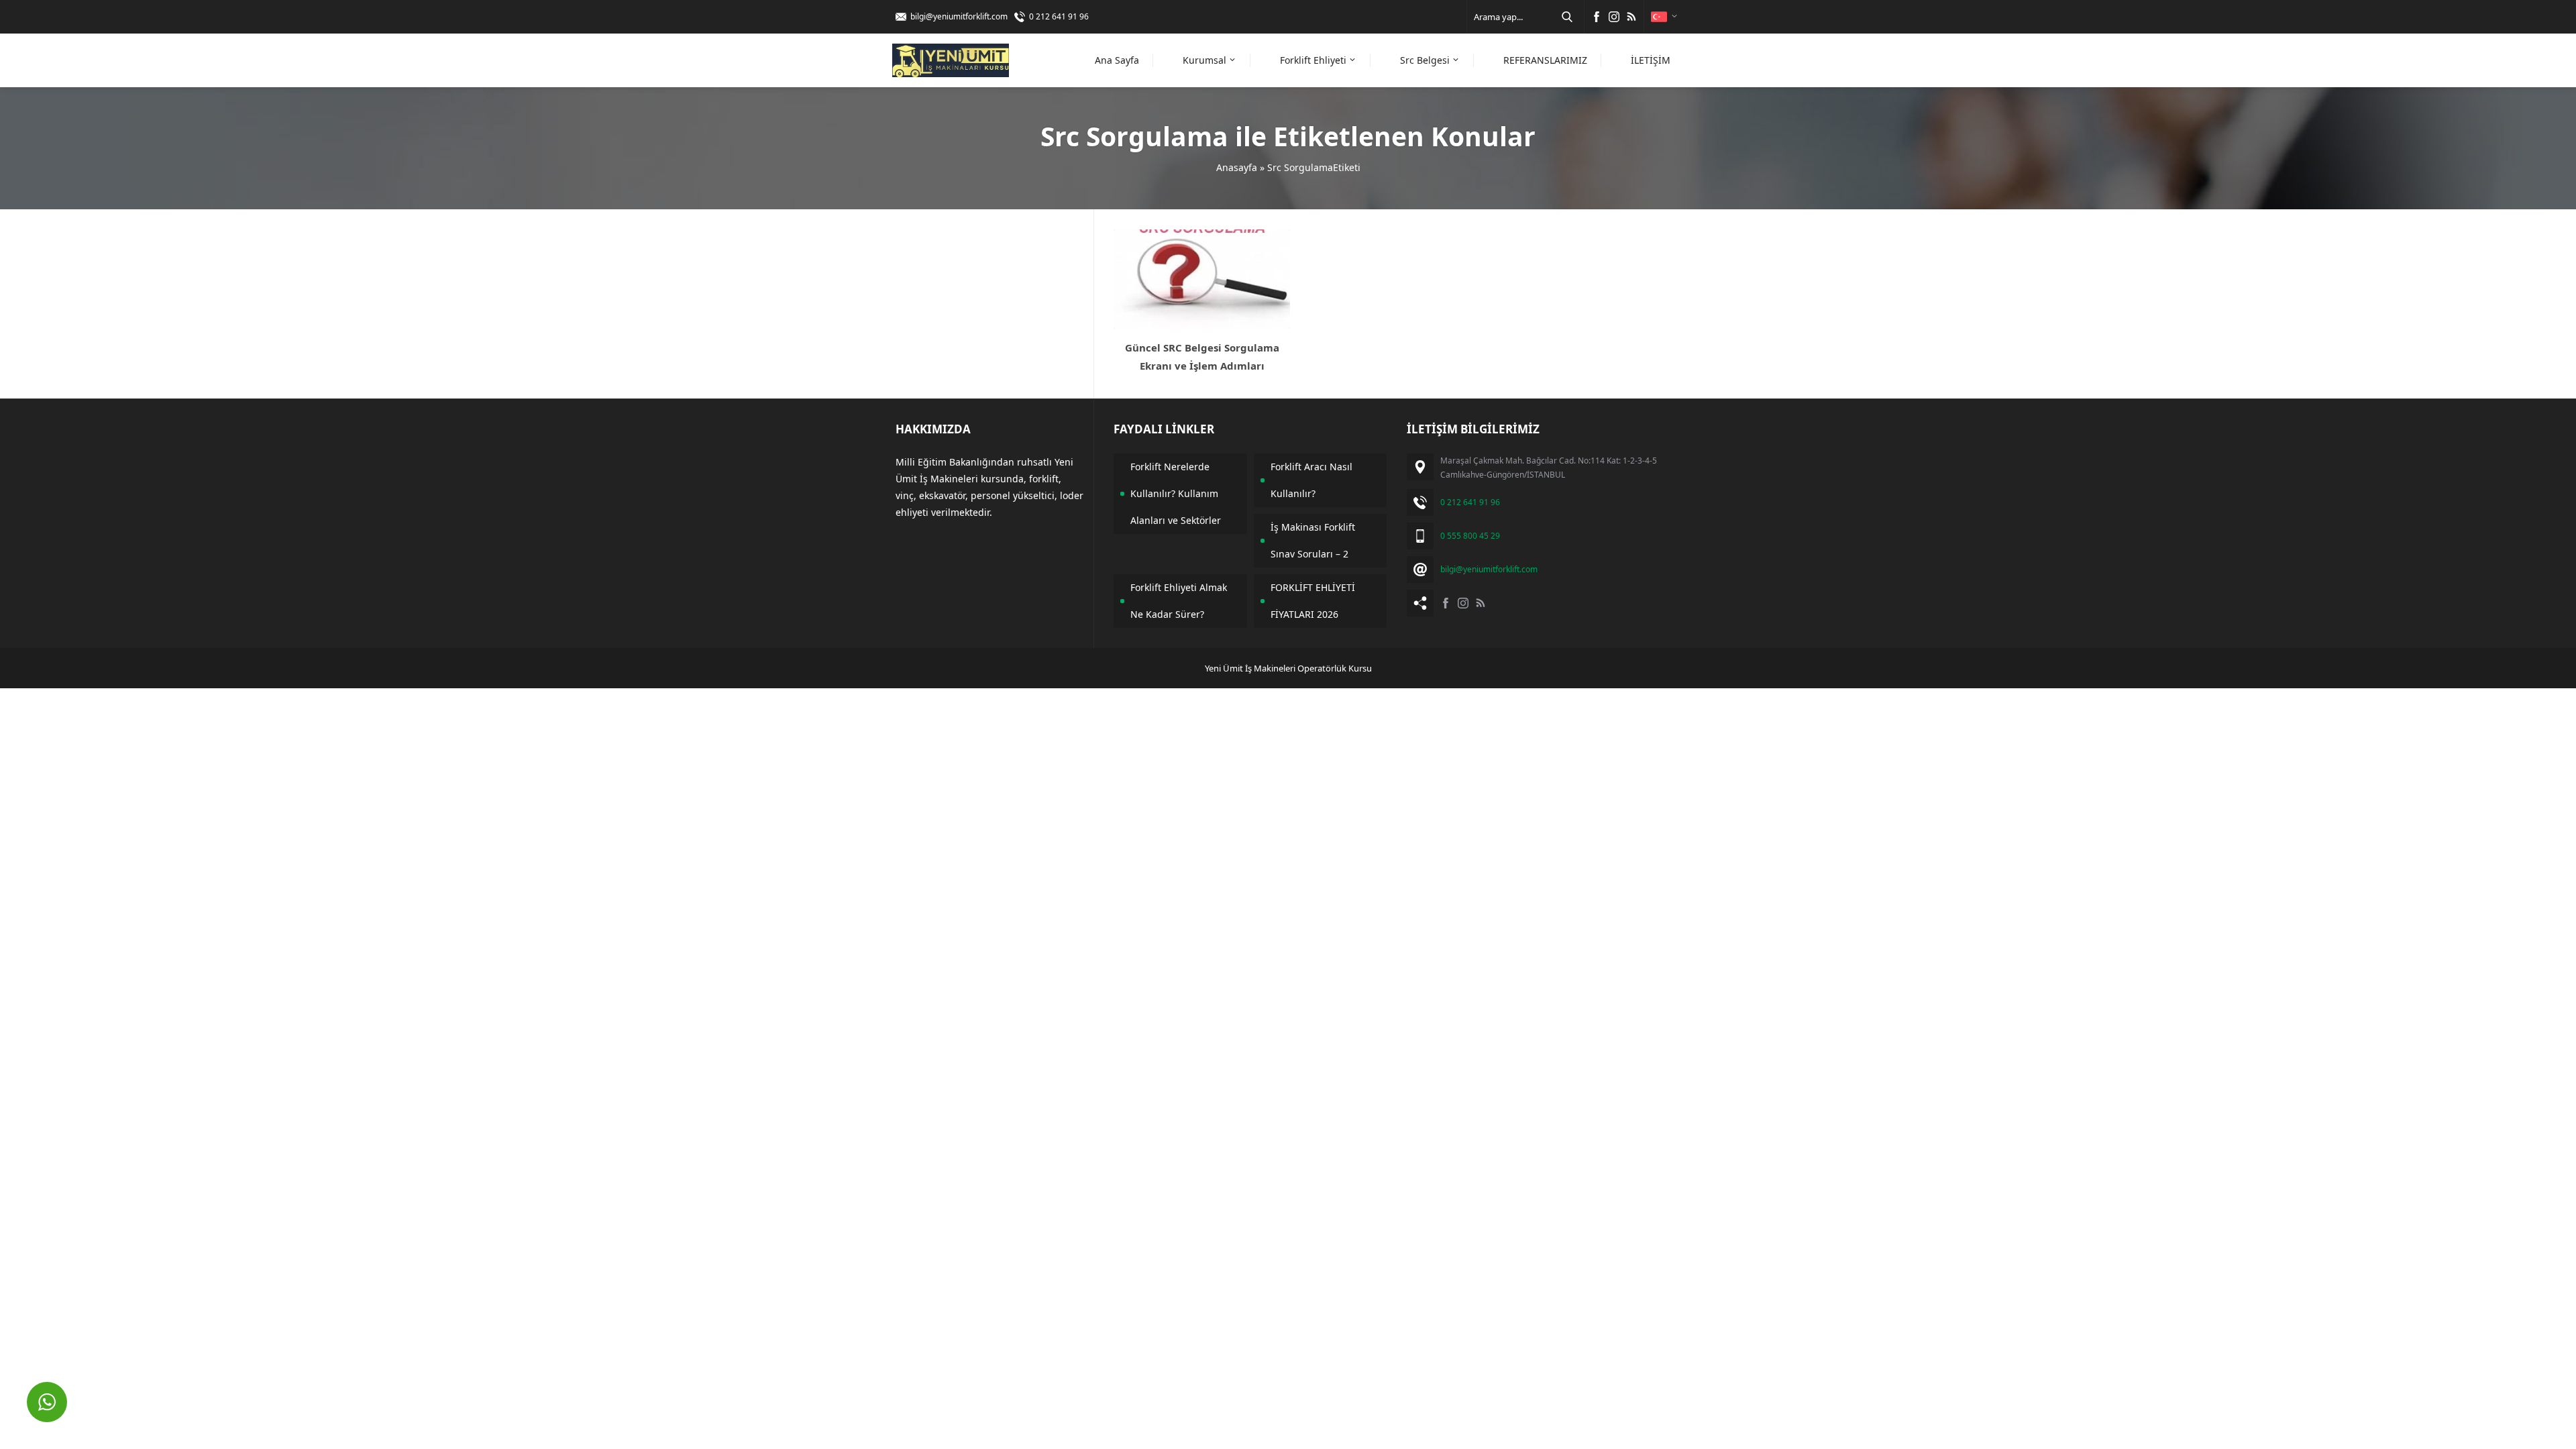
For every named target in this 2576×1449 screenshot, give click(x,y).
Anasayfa (1237, 167)
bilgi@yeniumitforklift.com (959, 16)
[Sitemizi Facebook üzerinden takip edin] (1597, 17)
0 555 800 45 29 (1470, 536)
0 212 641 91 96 (1059, 16)
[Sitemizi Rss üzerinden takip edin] (1631, 17)
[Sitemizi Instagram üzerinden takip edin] (1614, 17)
